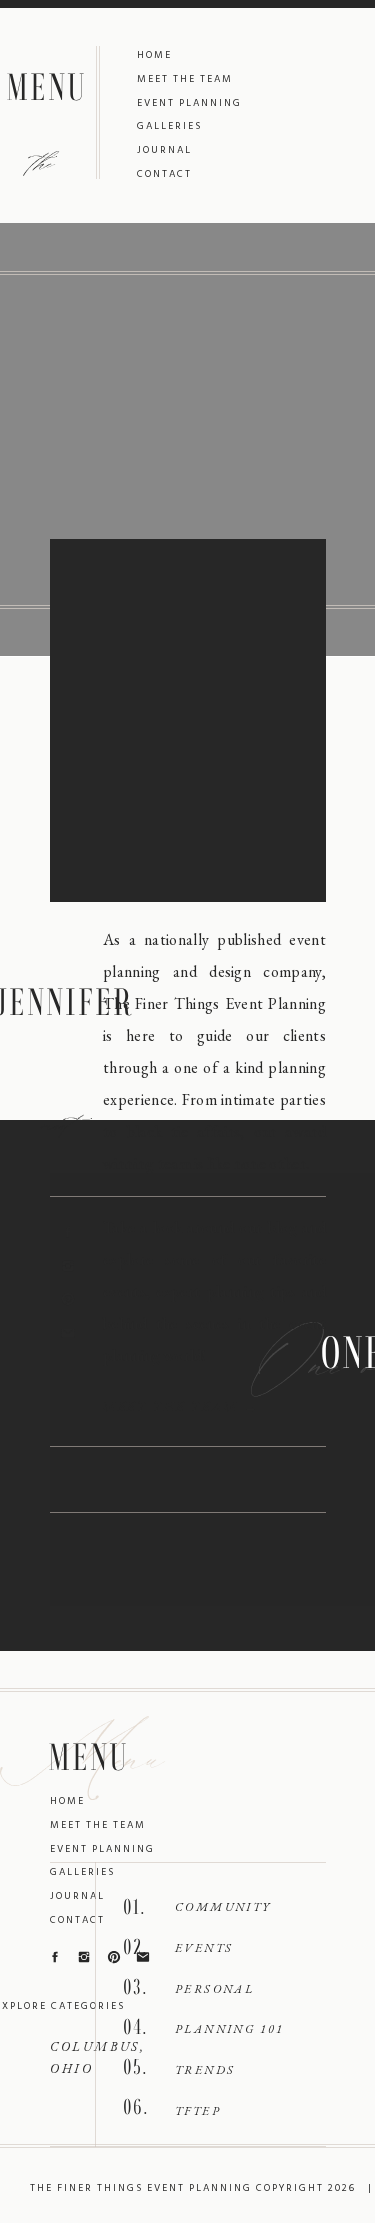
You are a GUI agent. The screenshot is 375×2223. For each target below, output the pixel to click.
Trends (205, 2070)
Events (204, 1948)
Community (223, 1907)
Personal (214, 1989)
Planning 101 (230, 2029)
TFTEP (198, 2111)
